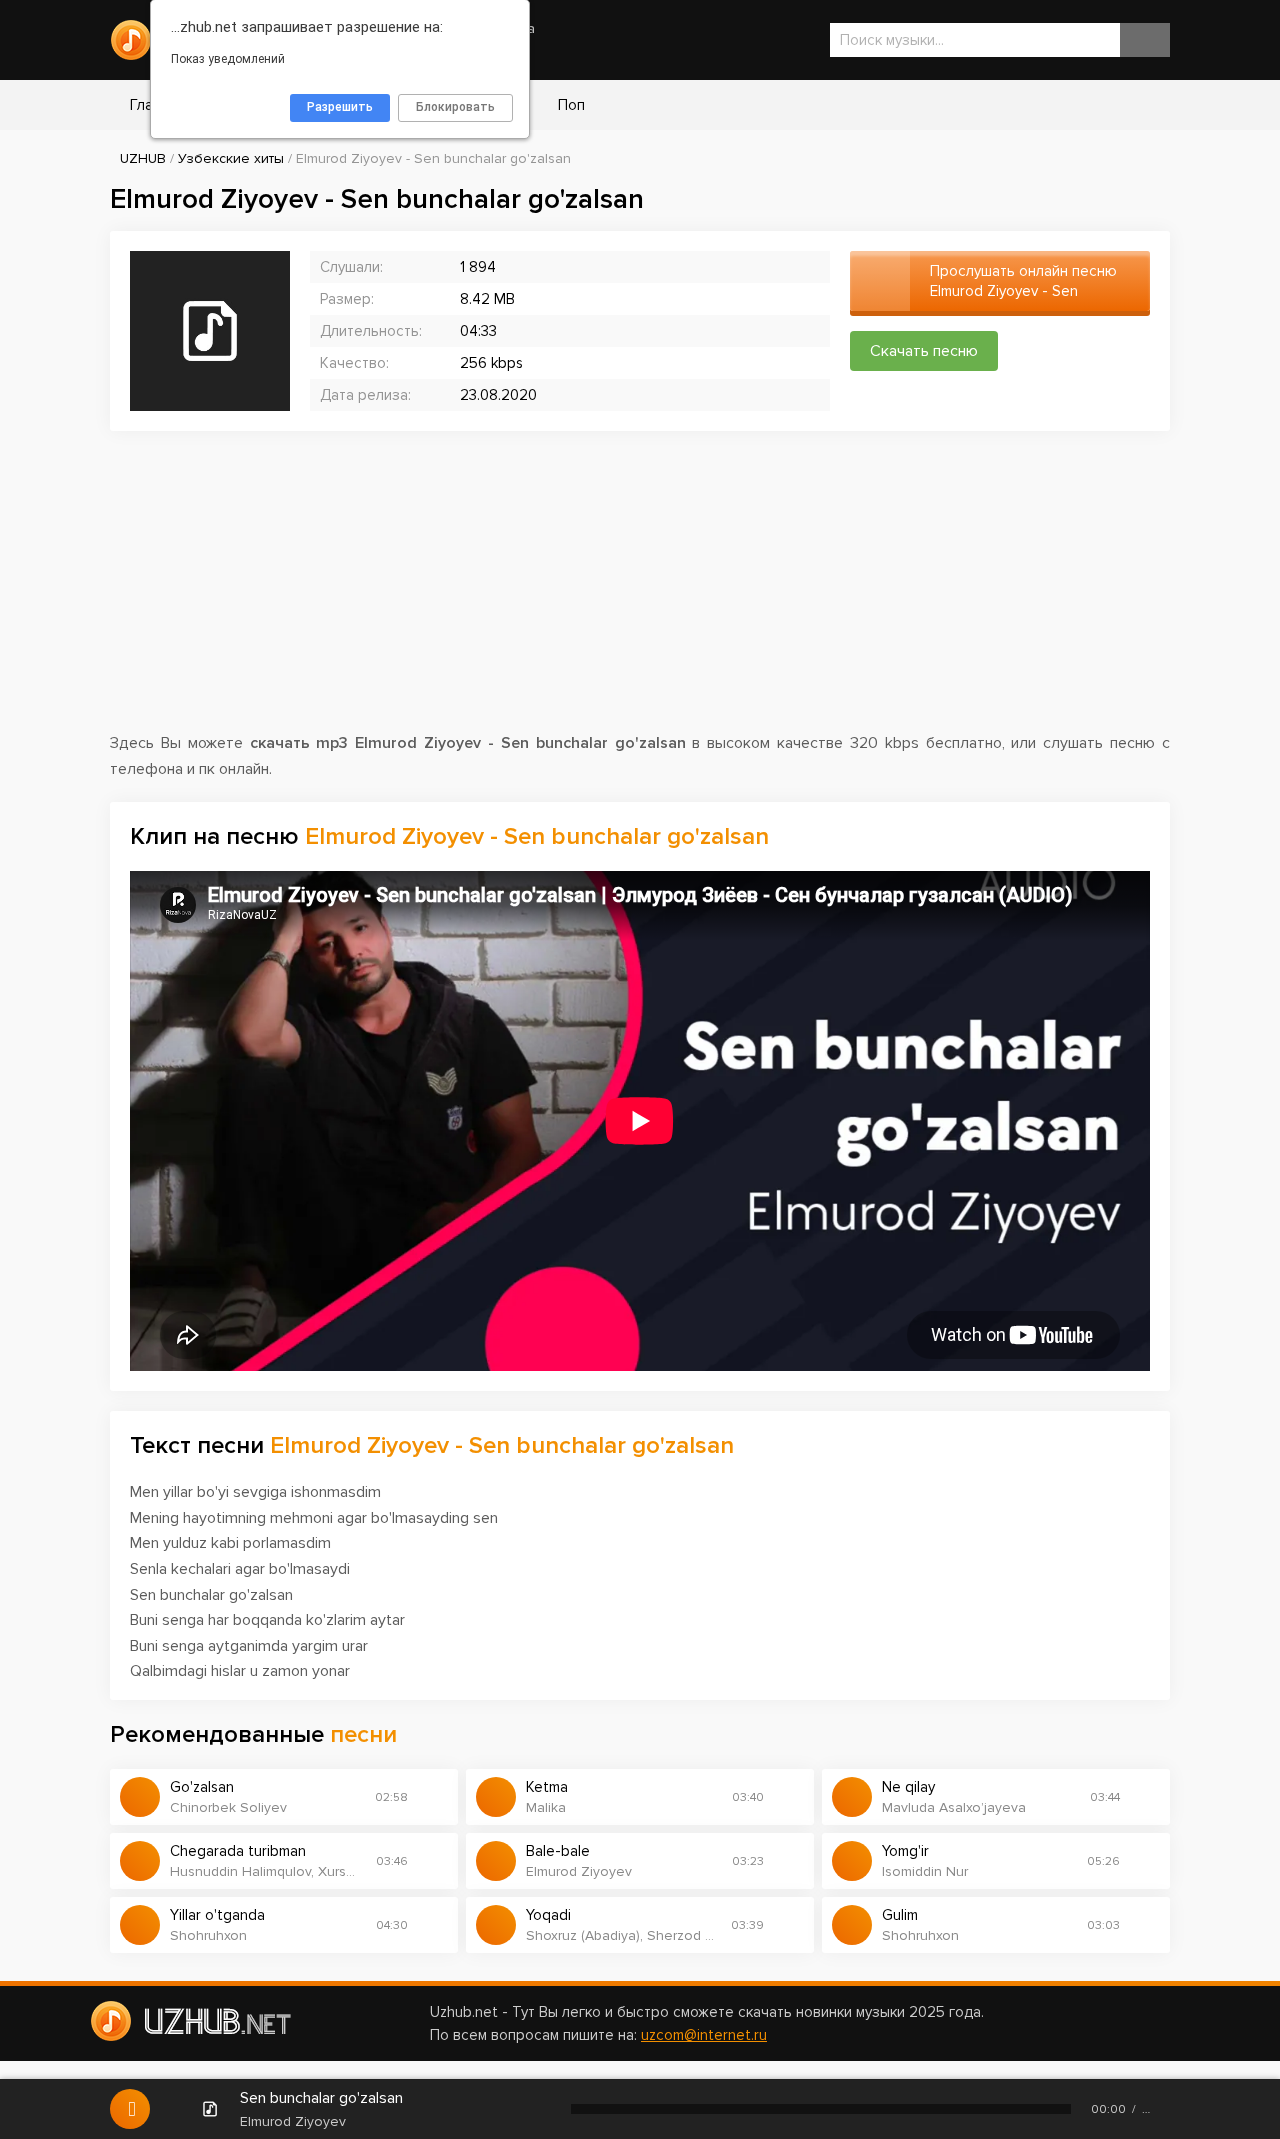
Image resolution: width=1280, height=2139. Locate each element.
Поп (569, 105)
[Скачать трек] (433, 1797)
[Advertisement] (640, 591)
